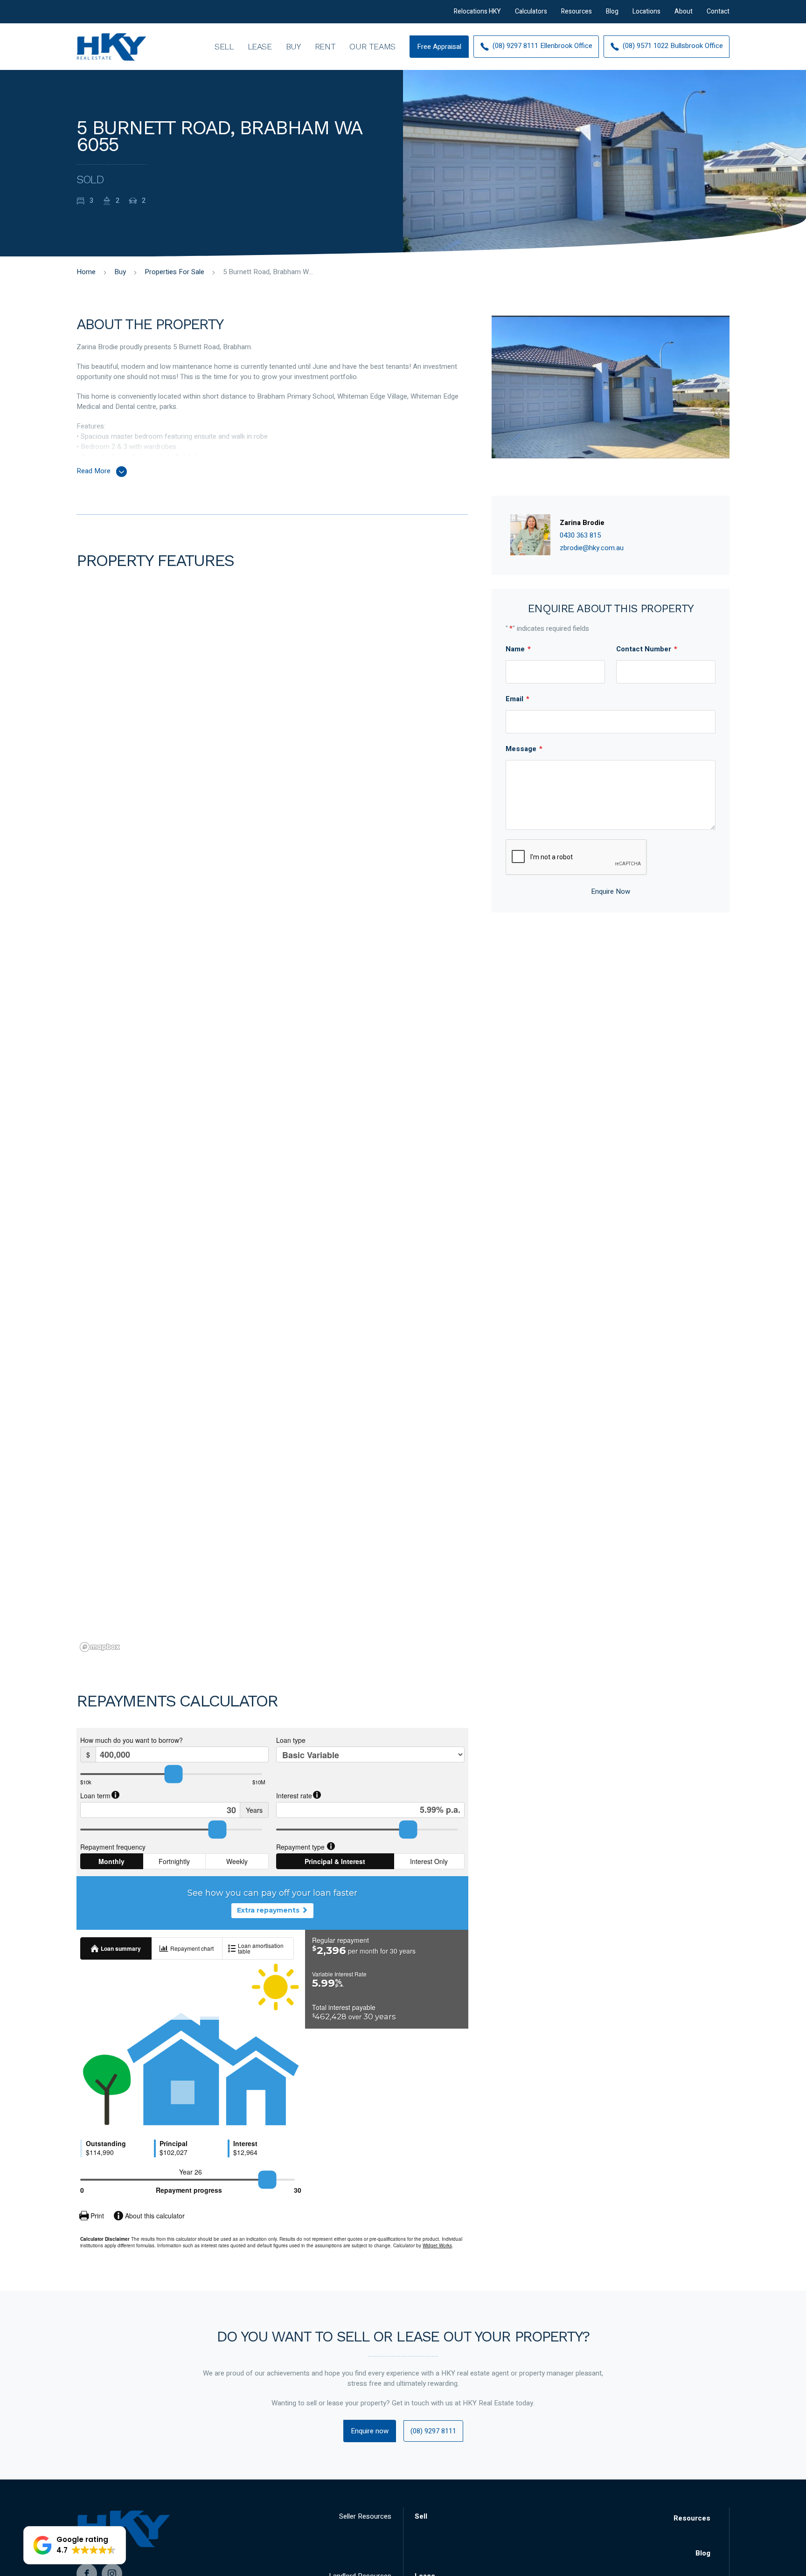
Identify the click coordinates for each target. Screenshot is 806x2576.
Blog (612, 11)
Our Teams (372, 46)
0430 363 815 (580, 535)
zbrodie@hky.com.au (592, 548)
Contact (718, 11)
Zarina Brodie (582, 523)
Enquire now (370, 2431)
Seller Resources (365, 2516)
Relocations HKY (477, 11)
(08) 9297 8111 (433, 2431)
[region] (272, 1140)
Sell (224, 46)
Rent (325, 46)
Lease (260, 46)
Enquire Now (611, 891)
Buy (293, 46)
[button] (75, 2545)
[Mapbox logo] (100, 1647)
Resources (577, 11)
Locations (646, 11)
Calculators (531, 11)
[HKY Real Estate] (111, 47)
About (684, 11)
